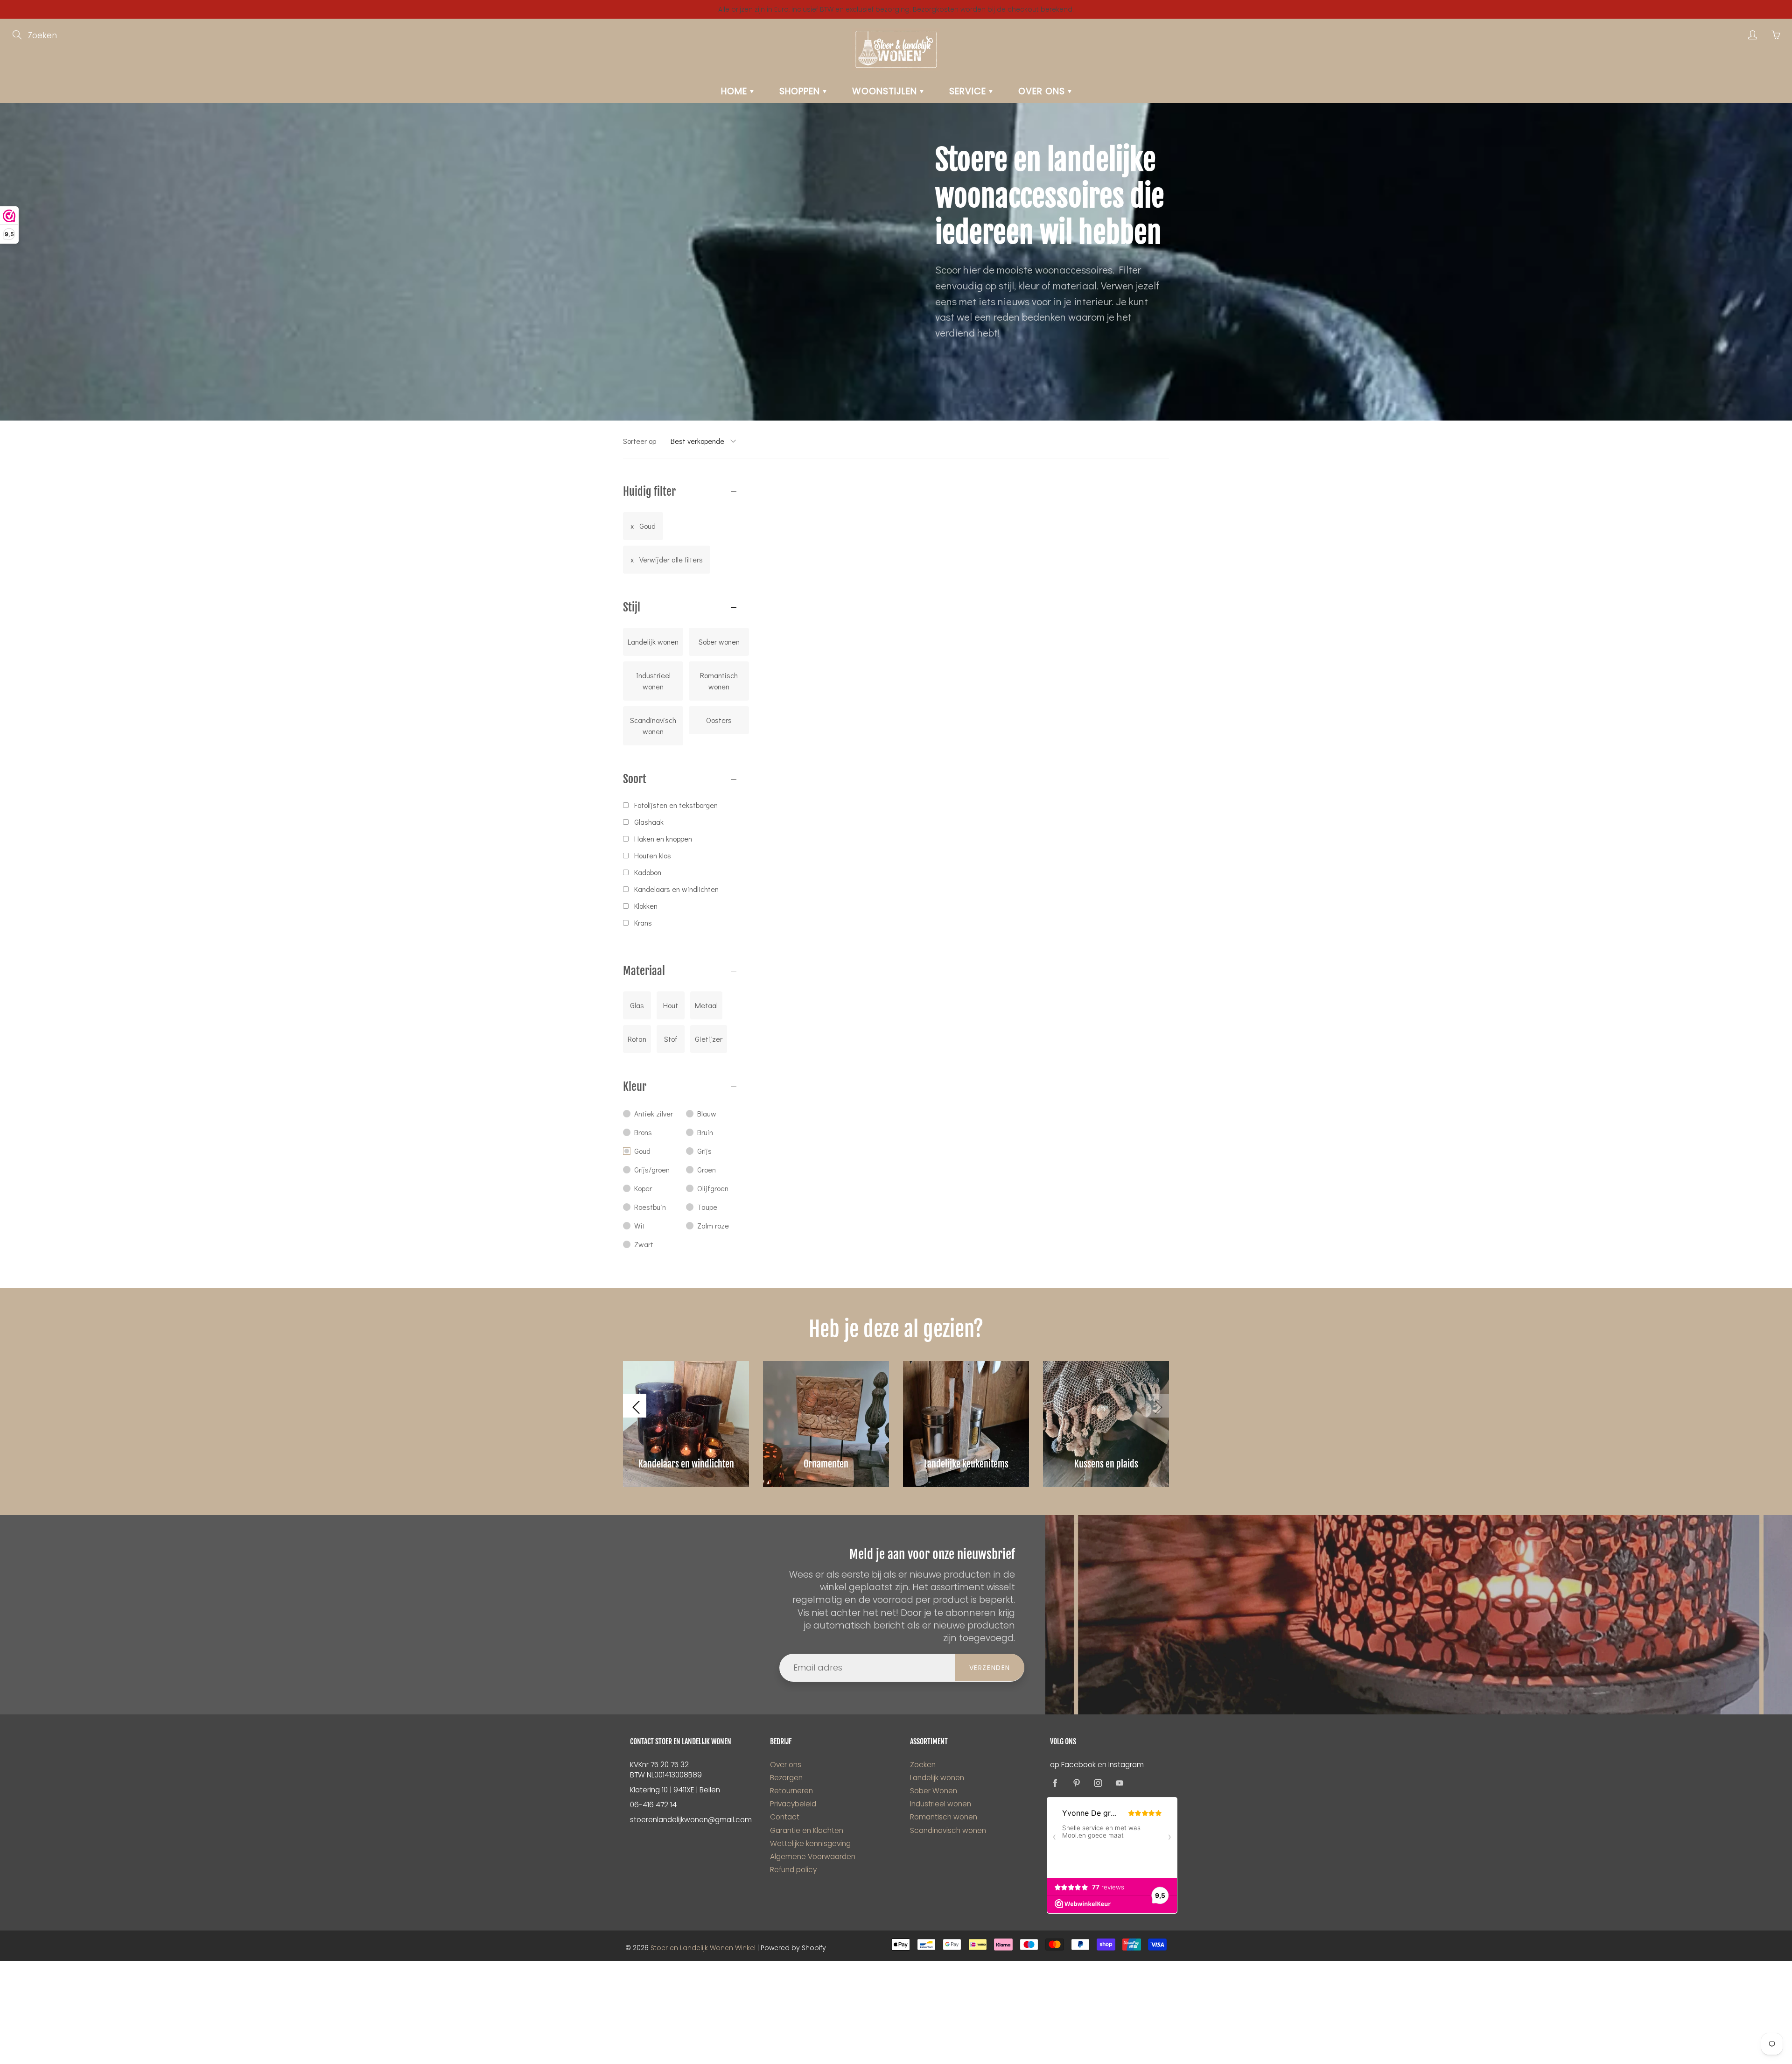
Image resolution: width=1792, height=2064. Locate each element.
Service (969, 91)
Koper (643, 1188)
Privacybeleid (793, 1804)
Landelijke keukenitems (966, 1464)
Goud (647, 526)
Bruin (705, 1132)
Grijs (704, 1151)
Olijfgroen (713, 1188)
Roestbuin (650, 1207)
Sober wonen (719, 642)
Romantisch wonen (719, 681)
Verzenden (990, 1668)
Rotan (637, 1039)
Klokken (646, 906)
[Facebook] (1055, 1783)
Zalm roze (713, 1225)
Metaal (706, 1005)
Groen (707, 1169)
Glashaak (649, 822)
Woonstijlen (886, 91)
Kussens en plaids (1106, 1464)
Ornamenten (826, 1464)
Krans (643, 923)
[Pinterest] (1076, 1783)
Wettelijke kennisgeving (810, 1843)
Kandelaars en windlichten (676, 889)
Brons (643, 1132)
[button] (635, 1406)
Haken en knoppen (663, 839)
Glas (637, 1005)
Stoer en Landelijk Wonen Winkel (703, 1948)
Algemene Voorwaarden (813, 1857)
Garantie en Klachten (807, 1830)
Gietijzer (709, 1039)
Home (735, 91)
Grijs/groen (652, 1169)
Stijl (632, 607)
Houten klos (653, 855)
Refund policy (793, 1870)
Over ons (1043, 91)
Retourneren (791, 1791)
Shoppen (801, 91)
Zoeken (923, 1765)
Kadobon (648, 872)
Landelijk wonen (653, 642)
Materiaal (644, 971)
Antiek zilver (654, 1113)
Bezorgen (786, 1778)
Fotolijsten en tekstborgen (676, 805)
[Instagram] (1098, 1783)
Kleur (635, 1087)
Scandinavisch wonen (653, 726)
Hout (671, 1005)
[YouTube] (1119, 1783)
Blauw (707, 1113)
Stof (671, 1039)
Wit (640, 1225)
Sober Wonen (934, 1791)
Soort (635, 779)
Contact (785, 1817)
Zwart (644, 1244)
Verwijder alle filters (671, 559)
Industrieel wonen (653, 681)
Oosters (719, 720)
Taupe (707, 1207)
